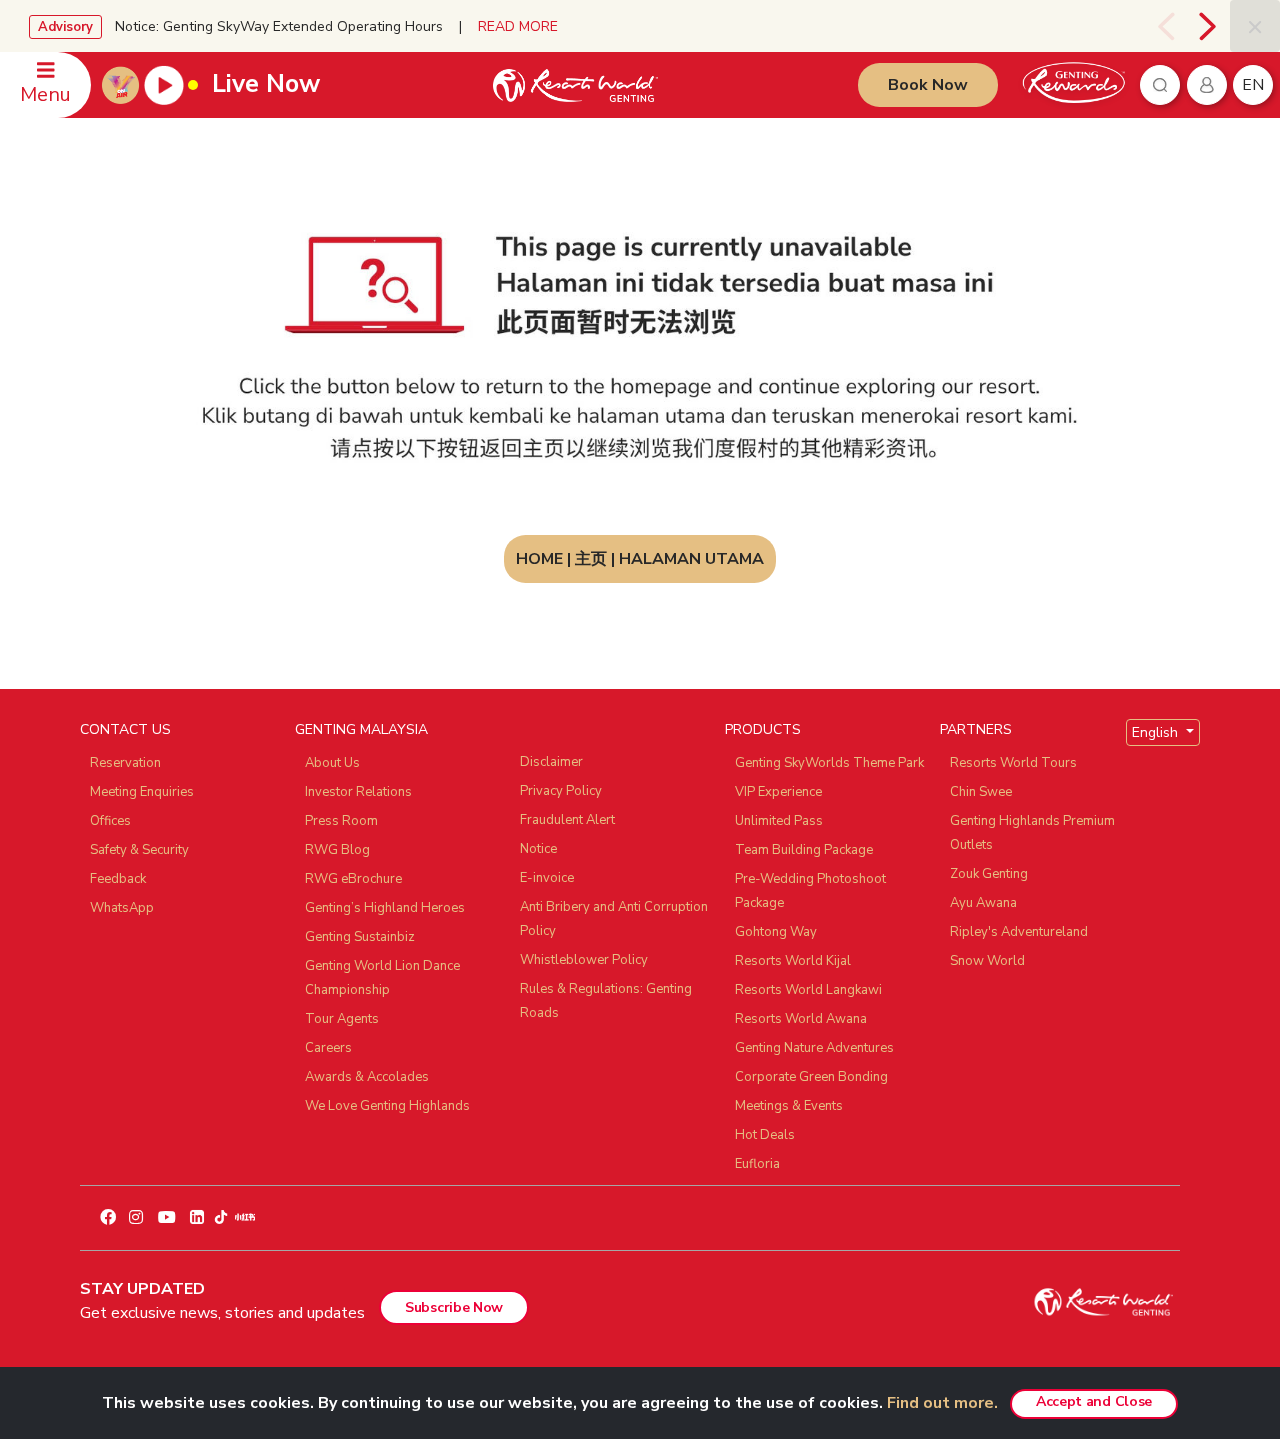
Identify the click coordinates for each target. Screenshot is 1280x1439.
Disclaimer (551, 762)
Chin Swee (981, 792)
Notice (538, 849)
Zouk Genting (989, 874)
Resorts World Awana (801, 1019)
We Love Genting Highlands (387, 1106)
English (1157, 732)
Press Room (341, 821)
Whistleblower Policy (584, 960)
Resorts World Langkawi (808, 990)
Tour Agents (342, 1019)
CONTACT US (125, 729)
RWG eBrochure (353, 879)
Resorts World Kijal (793, 961)
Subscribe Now (454, 1307)
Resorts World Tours (1013, 763)
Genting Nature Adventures (814, 1048)
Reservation (125, 763)
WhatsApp (122, 908)
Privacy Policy (561, 791)
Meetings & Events (789, 1106)
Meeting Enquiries (142, 792)
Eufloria (757, 1164)
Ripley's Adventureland (1019, 932)
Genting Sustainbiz (360, 937)
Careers (328, 1048)
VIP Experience (778, 792)
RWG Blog (337, 850)
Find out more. (942, 1403)
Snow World (987, 961)
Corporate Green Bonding (811, 1077)
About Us (332, 763)
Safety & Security (139, 850)
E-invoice (547, 878)
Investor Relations (358, 792)
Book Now (928, 85)
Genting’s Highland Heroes (385, 908)
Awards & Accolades (367, 1077)
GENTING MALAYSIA (361, 729)
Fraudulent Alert (567, 820)
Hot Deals (765, 1135)
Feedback (118, 879)
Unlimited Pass (779, 821)
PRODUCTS (763, 729)
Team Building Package (804, 850)
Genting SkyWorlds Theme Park (829, 763)
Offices (110, 821)
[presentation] (1165, 26)
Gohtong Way (776, 932)
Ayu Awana (983, 903)
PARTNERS (976, 729)
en (1253, 85)
